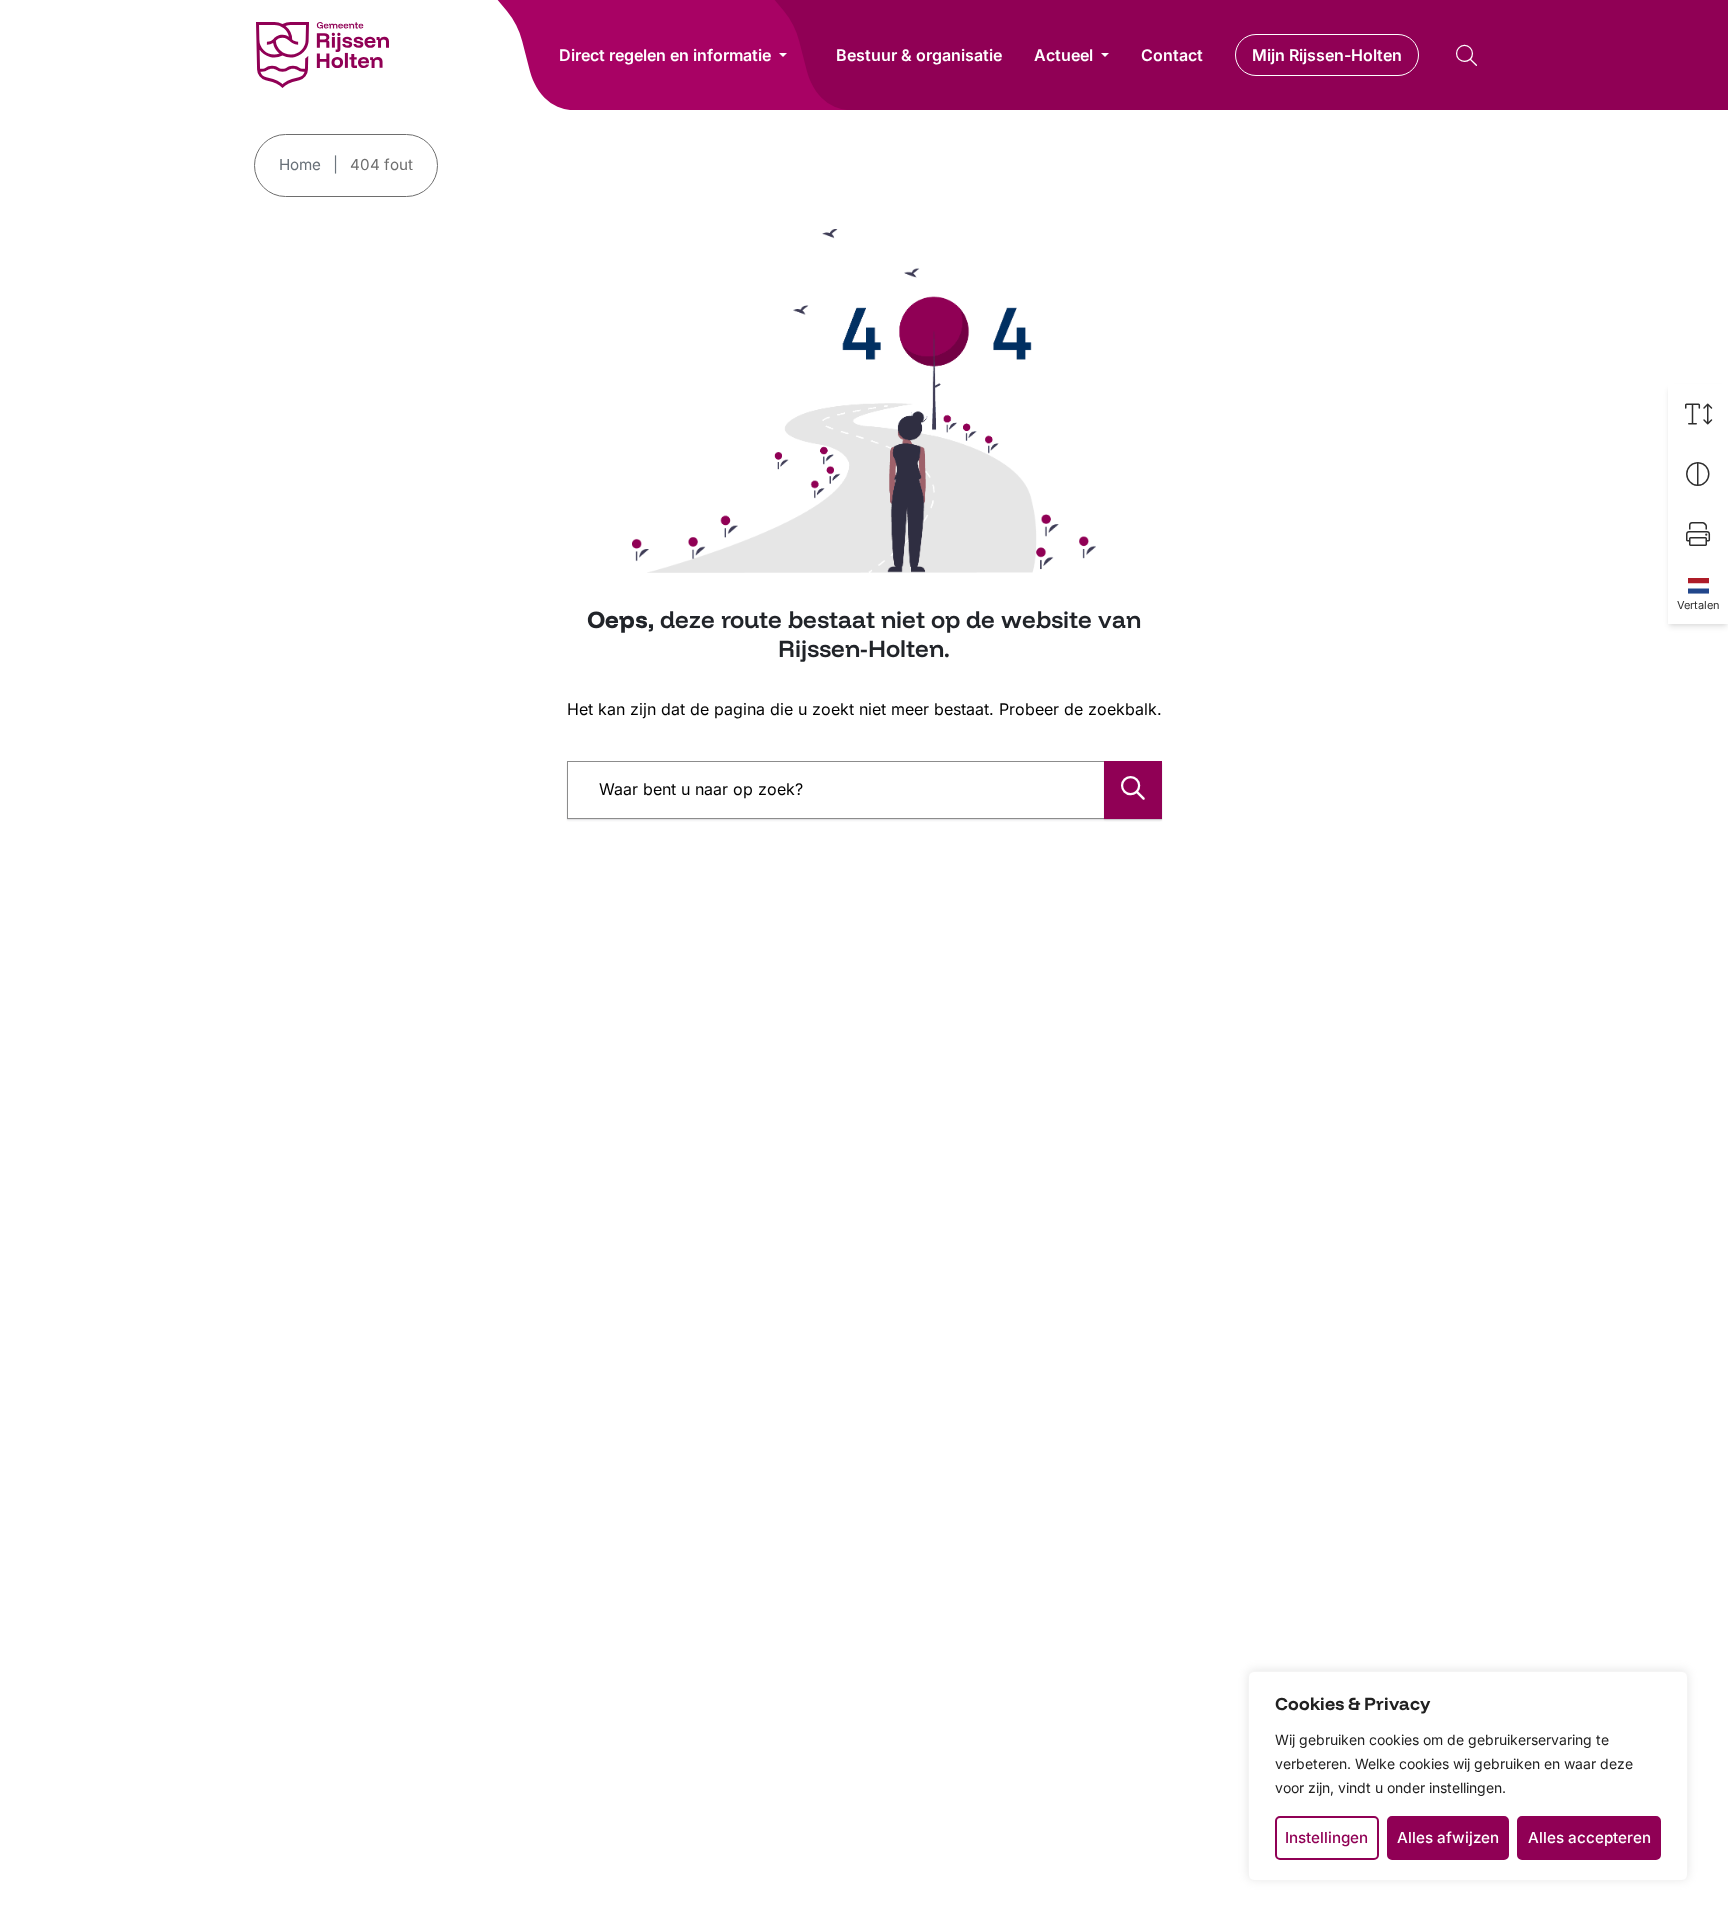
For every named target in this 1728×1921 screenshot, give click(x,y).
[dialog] (1468, 1776)
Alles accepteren (1589, 1837)
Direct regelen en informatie (665, 55)
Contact (1172, 55)
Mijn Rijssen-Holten (1327, 55)
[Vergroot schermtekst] (1698, 414)
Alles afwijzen (1448, 1837)
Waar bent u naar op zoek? (701, 789)
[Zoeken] (1133, 790)
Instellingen (1326, 1837)
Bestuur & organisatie (919, 55)
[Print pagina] (1698, 534)
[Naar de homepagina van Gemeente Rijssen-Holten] (322, 55)
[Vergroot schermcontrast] (1698, 474)
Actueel (1063, 55)
